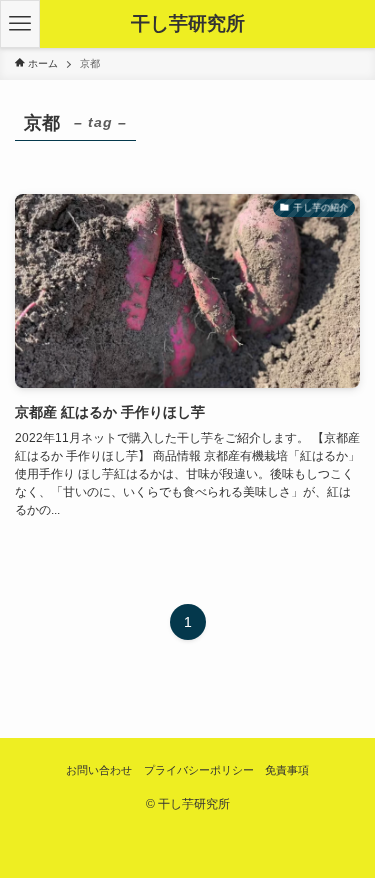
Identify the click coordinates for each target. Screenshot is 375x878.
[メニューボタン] (20, 24)
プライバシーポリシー (199, 770)
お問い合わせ (99, 770)
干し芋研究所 (188, 24)
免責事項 (287, 770)
